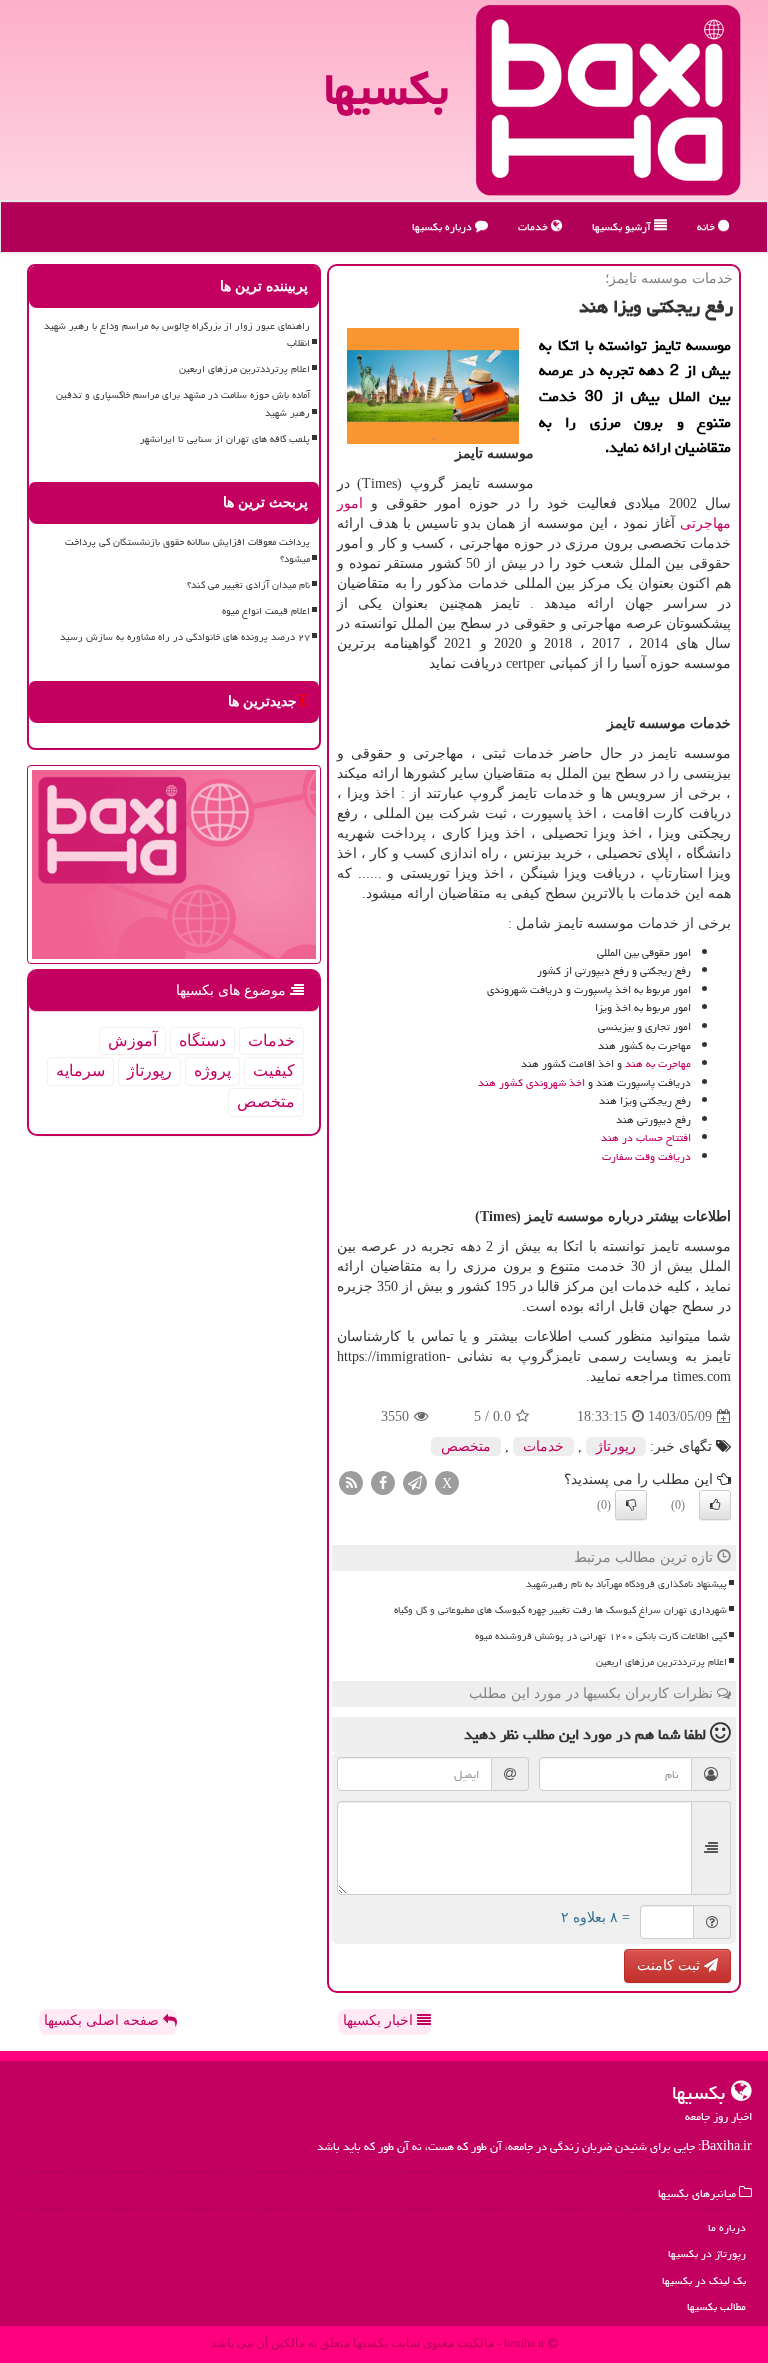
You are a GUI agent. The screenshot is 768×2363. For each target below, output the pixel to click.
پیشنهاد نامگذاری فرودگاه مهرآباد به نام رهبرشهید (626, 1584)
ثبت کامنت (670, 1965)
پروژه (212, 1070)
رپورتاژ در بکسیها (707, 2253)
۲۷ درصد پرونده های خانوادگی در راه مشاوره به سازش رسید (185, 637)
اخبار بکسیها (380, 2020)
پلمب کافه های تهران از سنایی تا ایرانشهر (225, 439)
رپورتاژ (616, 1446)
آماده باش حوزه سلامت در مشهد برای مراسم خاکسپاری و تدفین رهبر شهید (183, 403)
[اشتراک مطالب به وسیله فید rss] (351, 1482)
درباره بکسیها (443, 226)
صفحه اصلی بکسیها (103, 2020)
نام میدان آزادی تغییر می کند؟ (248, 585)
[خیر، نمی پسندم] (631, 1505)
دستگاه (202, 1040)
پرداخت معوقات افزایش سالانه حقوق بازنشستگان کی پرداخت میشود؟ (187, 550)
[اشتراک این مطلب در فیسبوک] (383, 1482)
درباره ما (727, 2227)
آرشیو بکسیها (623, 226)
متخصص (466, 1446)
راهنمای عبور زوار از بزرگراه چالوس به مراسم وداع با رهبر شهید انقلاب (177, 334)
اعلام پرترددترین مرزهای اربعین (661, 1662)
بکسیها (386, 89)
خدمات (534, 226)
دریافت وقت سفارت (646, 1156)
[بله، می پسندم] (715, 1505)
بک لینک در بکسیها (704, 2280)
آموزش (132, 1040)
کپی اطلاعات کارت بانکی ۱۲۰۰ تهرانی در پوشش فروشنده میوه (601, 1636)
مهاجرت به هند (658, 1063)
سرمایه (80, 1070)
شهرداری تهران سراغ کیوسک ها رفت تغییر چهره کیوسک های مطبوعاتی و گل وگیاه (560, 1610)
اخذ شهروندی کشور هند (531, 1082)
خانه (707, 226)
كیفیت (274, 1070)
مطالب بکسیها (716, 2306)
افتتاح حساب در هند (646, 1137)
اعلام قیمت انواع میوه (266, 611)
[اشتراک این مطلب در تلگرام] (415, 1482)
